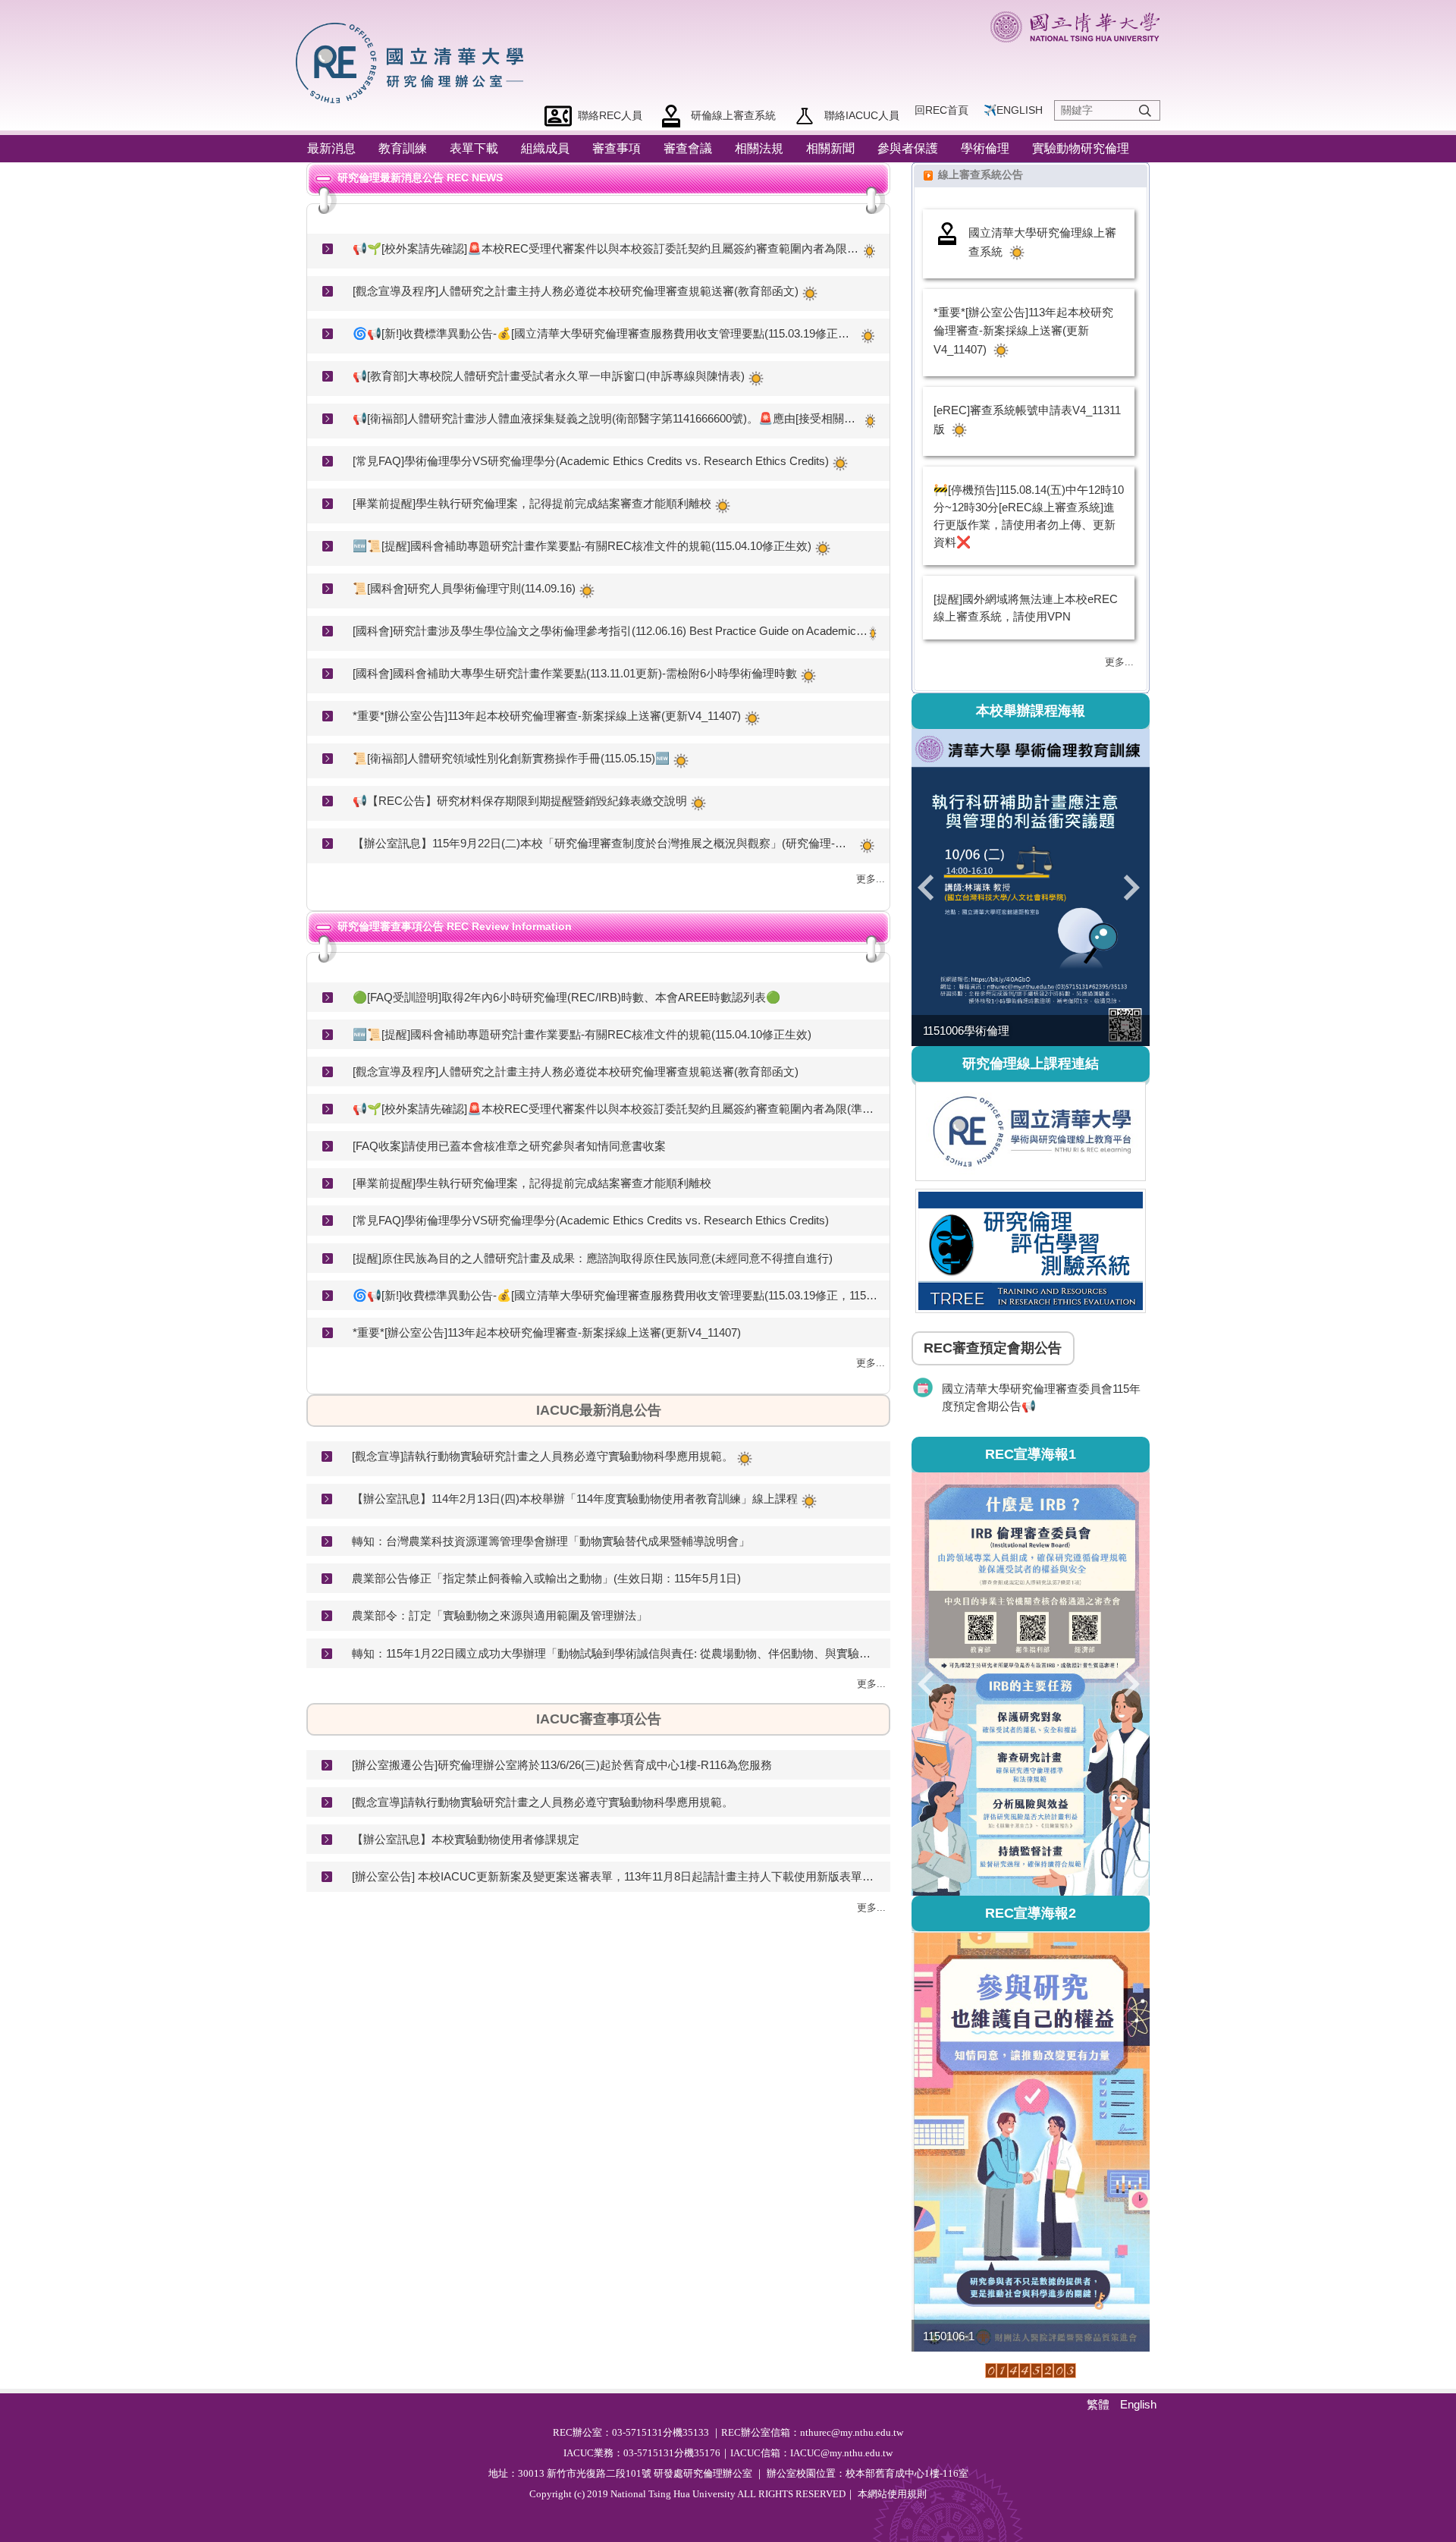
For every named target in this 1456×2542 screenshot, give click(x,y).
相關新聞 (830, 148)
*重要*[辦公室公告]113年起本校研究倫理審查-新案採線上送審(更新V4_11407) (547, 716)
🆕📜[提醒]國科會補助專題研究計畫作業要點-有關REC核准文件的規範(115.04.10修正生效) (582, 546)
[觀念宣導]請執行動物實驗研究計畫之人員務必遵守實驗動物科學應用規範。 (543, 1456)
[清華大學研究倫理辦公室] (414, 61)
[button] (930, 888)
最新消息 (331, 148)
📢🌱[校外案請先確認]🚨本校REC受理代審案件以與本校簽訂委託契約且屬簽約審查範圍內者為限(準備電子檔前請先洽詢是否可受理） (607, 248)
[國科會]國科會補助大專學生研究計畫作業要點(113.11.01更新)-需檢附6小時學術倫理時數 (575, 673)
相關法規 (759, 148)
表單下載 (474, 148)
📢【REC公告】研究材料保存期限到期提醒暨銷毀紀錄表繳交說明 (520, 801)
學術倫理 (985, 148)
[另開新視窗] (1031, 1131)
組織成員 (545, 148)
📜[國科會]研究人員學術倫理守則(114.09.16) (464, 588)
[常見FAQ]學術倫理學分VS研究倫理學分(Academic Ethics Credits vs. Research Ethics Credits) (591, 461)
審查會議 (688, 148)
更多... (871, 879)
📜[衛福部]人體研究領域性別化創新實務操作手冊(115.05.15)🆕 (511, 758)
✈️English (1013, 110)
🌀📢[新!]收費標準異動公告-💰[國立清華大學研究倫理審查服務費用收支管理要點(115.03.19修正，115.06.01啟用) (605, 333)
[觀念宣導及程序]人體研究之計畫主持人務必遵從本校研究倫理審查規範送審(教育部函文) (576, 291)
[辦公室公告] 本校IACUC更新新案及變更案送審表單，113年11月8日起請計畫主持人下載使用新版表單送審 (615, 1876)
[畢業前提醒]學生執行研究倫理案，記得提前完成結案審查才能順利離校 (532, 503)
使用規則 (907, 2494)
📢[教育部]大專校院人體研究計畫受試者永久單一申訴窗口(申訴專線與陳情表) (549, 376)
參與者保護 (908, 148)
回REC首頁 (941, 110)
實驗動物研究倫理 (1081, 148)
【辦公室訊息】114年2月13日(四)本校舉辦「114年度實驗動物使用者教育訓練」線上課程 (575, 1499)
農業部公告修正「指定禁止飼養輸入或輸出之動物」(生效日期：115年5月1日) (546, 1578)
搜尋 (1145, 111)
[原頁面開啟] (1031, 888)
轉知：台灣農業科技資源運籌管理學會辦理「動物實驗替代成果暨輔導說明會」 (551, 1541)
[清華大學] (1075, 27)
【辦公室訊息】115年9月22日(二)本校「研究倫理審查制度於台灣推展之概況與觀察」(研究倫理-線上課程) (604, 843)
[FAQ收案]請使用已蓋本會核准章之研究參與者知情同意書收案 (509, 1146)
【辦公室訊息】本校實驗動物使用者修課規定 (466, 1839)
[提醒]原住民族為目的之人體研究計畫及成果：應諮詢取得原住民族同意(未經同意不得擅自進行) (593, 1258)
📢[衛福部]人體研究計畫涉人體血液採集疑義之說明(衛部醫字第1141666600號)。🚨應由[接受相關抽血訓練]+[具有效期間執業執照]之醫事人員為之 (607, 418)
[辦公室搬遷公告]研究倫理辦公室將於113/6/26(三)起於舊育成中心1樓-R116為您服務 (562, 1765)
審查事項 (617, 148)
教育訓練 (403, 148)
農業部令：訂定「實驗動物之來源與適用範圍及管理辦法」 (500, 1615)
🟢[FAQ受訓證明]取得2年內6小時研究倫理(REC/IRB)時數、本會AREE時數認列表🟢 (566, 997)
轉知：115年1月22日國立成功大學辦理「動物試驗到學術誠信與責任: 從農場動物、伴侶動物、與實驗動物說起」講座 (615, 1653)
